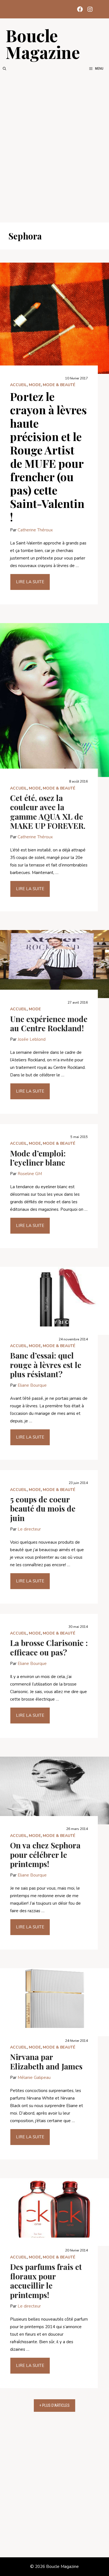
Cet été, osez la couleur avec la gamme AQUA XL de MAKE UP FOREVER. (48, 812)
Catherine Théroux (35, 530)
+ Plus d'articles (54, 2405)
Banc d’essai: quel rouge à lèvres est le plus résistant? (46, 1365)
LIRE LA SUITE (30, 582)
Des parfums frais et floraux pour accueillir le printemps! (46, 2281)
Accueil (18, 385)
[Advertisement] (54, 147)
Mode (35, 385)
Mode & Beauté (59, 385)
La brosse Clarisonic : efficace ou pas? (49, 1647)
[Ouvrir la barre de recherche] (4, 69)
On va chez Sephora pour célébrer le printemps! (45, 1854)
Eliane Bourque (32, 1385)
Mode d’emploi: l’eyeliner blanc (38, 1158)
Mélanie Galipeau (34, 2078)
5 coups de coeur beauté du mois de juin (43, 1509)
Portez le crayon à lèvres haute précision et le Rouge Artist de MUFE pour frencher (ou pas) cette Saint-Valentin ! (48, 457)
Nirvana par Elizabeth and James (46, 2061)
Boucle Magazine (43, 43)
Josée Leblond (32, 1039)
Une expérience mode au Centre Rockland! (49, 1024)
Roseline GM (30, 1174)
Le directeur (29, 1529)
